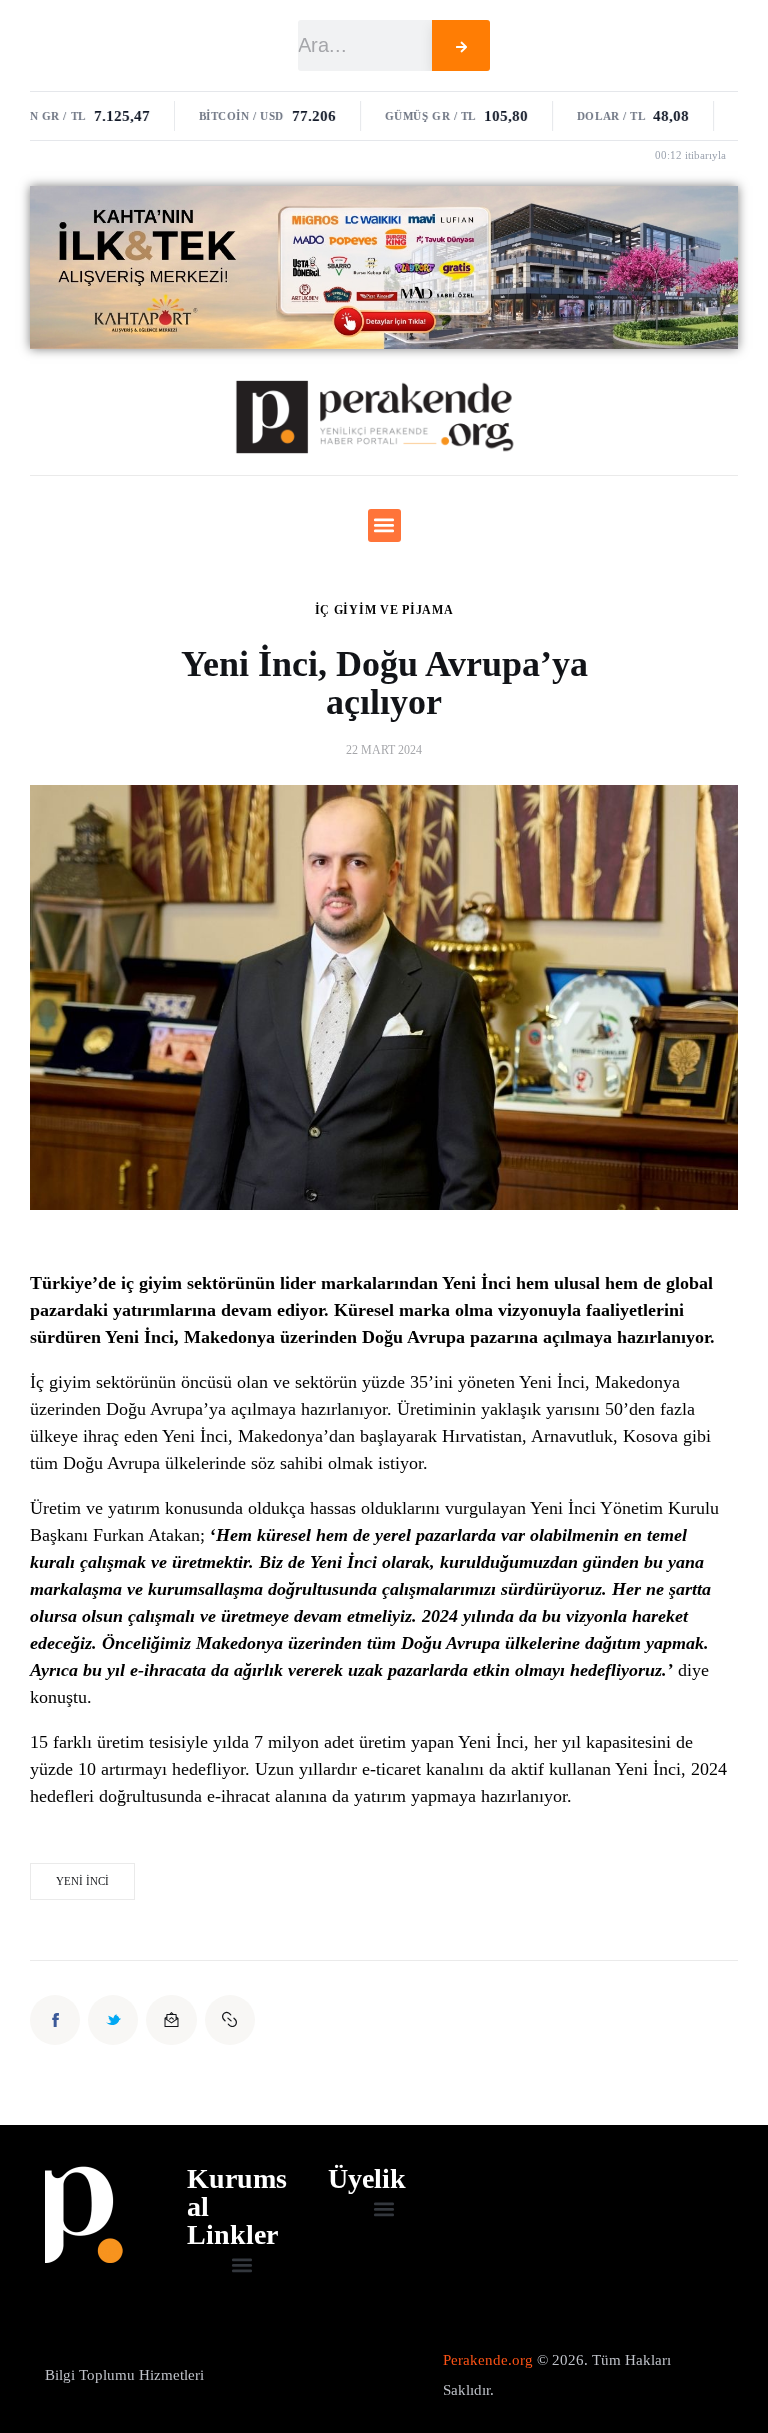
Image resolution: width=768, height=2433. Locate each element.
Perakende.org (488, 2360)
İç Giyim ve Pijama (384, 610)
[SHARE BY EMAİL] (171, 2020)
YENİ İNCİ (82, 1881)
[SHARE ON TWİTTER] (113, 2020)
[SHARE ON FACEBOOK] (55, 2020)
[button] (384, 525)
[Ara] (461, 45)
